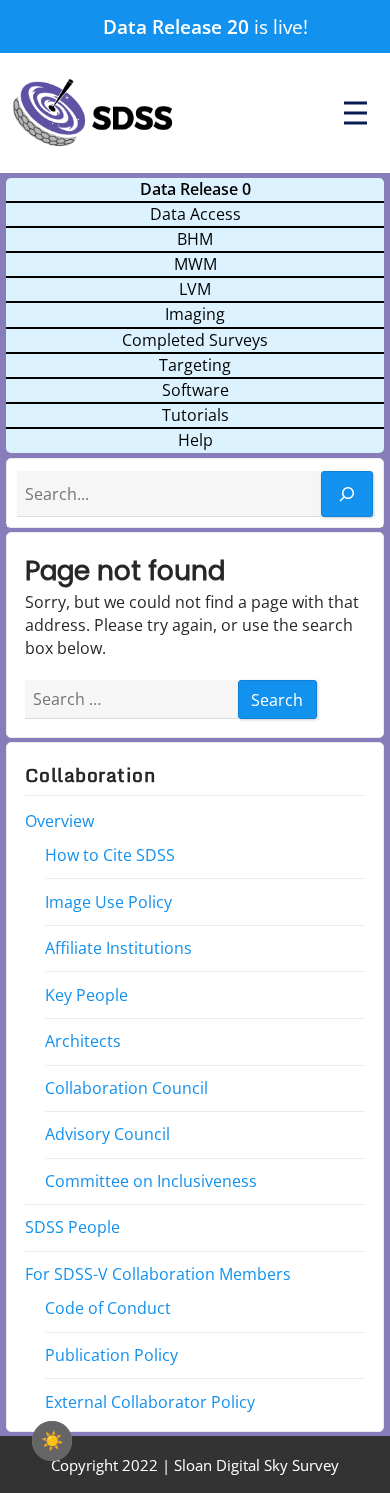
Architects (83, 1041)
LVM (195, 289)
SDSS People (72, 1227)
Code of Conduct (108, 1308)
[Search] (347, 494)
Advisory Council (107, 1134)
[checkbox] (52, 1441)
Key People (86, 994)
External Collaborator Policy (150, 1401)
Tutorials (195, 415)
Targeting (195, 365)
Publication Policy (111, 1355)
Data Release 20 (176, 26)
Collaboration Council (126, 1088)
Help (195, 440)
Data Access (195, 214)
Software (195, 390)
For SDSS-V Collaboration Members (158, 1274)
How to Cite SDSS (110, 855)
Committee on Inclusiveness (151, 1181)
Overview (59, 820)
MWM (195, 264)
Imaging (195, 314)
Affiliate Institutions (118, 948)
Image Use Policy (108, 901)
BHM (195, 239)
